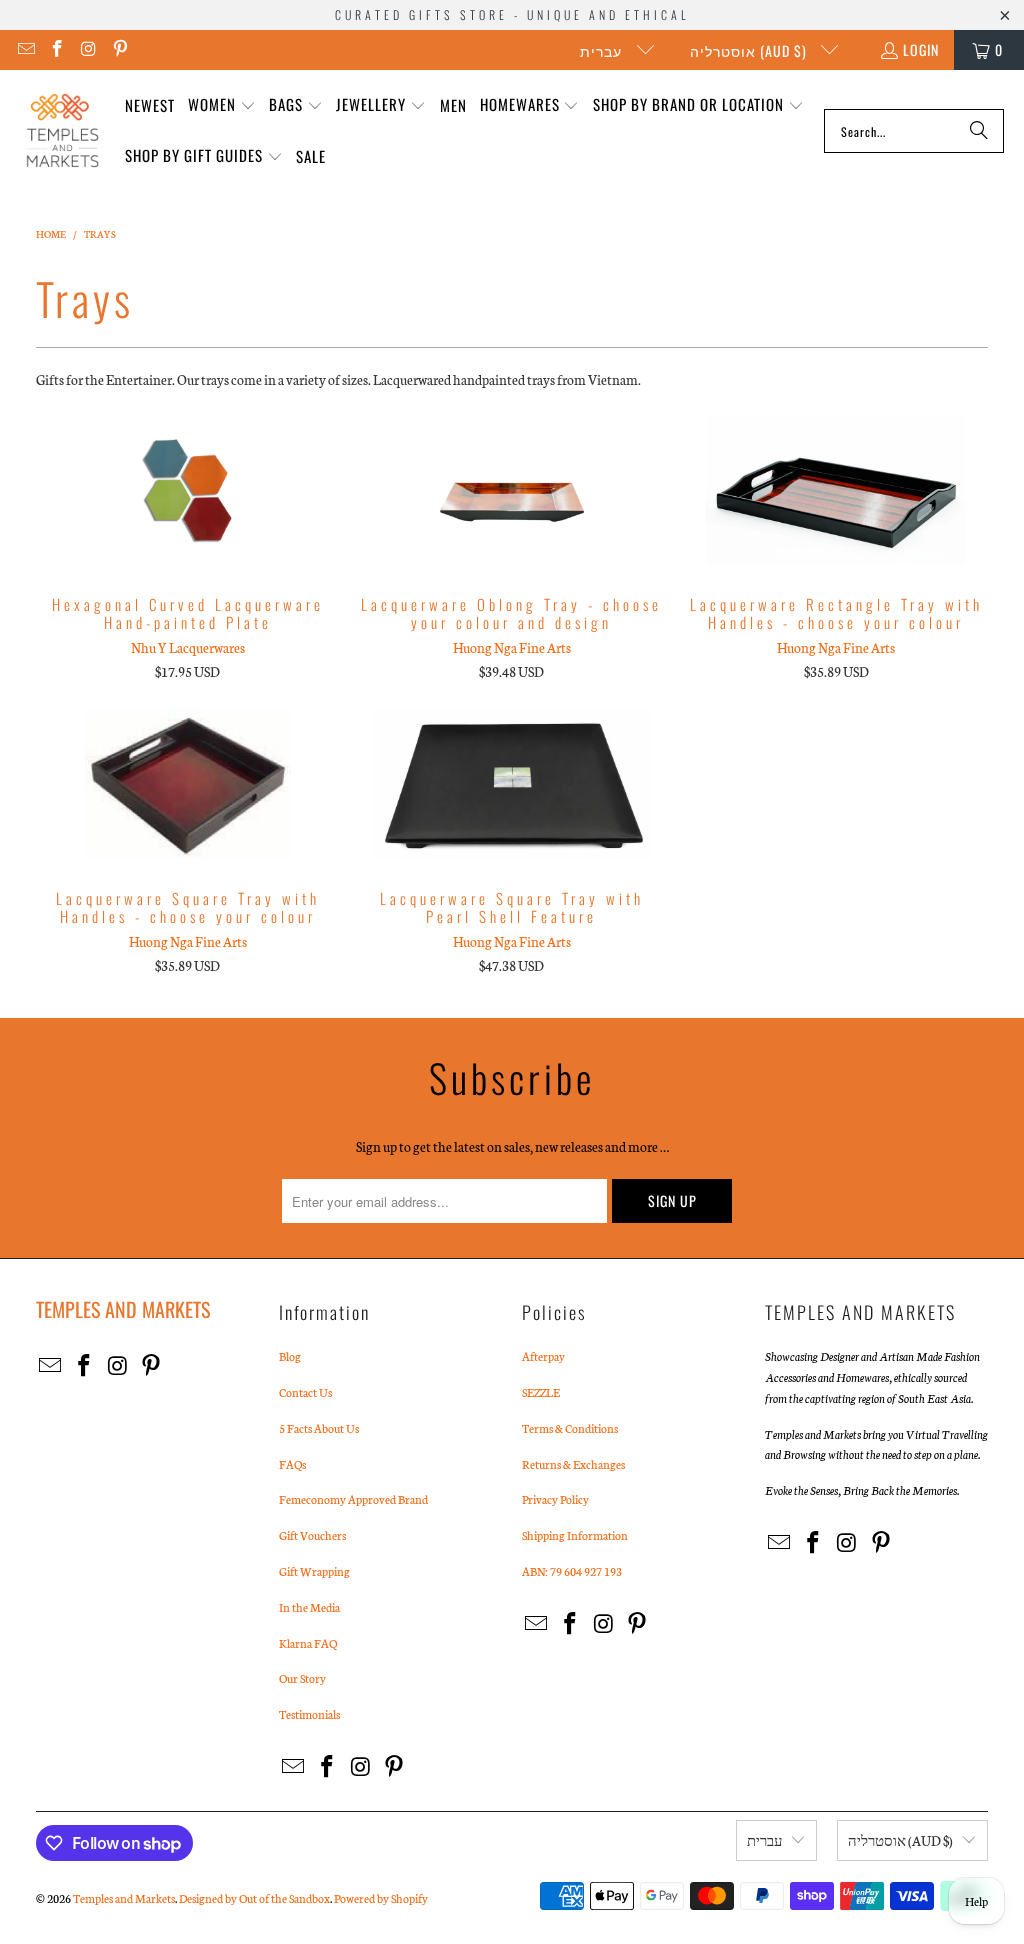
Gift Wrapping (314, 1571)
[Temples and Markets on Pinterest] (120, 49)
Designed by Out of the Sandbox (254, 1898)
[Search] (979, 131)
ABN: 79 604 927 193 (572, 1571)
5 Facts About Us (319, 1428)
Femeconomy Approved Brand (353, 1499)
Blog (290, 1356)
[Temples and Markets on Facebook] (57, 49)
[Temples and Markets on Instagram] (88, 49)
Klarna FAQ (308, 1643)
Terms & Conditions (570, 1428)
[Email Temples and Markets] (25, 49)
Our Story (302, 1678)
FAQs (292, 1464)
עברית (603, 50)
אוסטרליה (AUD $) (750, 50)
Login (921, 49)
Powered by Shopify (381, 1898)
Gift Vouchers (312, 1535)
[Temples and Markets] (62, 131)
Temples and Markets (124, 1898)
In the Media (309, 1607)
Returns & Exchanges (573, 1464)
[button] (222, 105)
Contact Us (305, 1392)
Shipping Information (575, 1535)
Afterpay (543, 1356)
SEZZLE (541, 1392)
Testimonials (309, 1714)
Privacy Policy (555, 1499)
